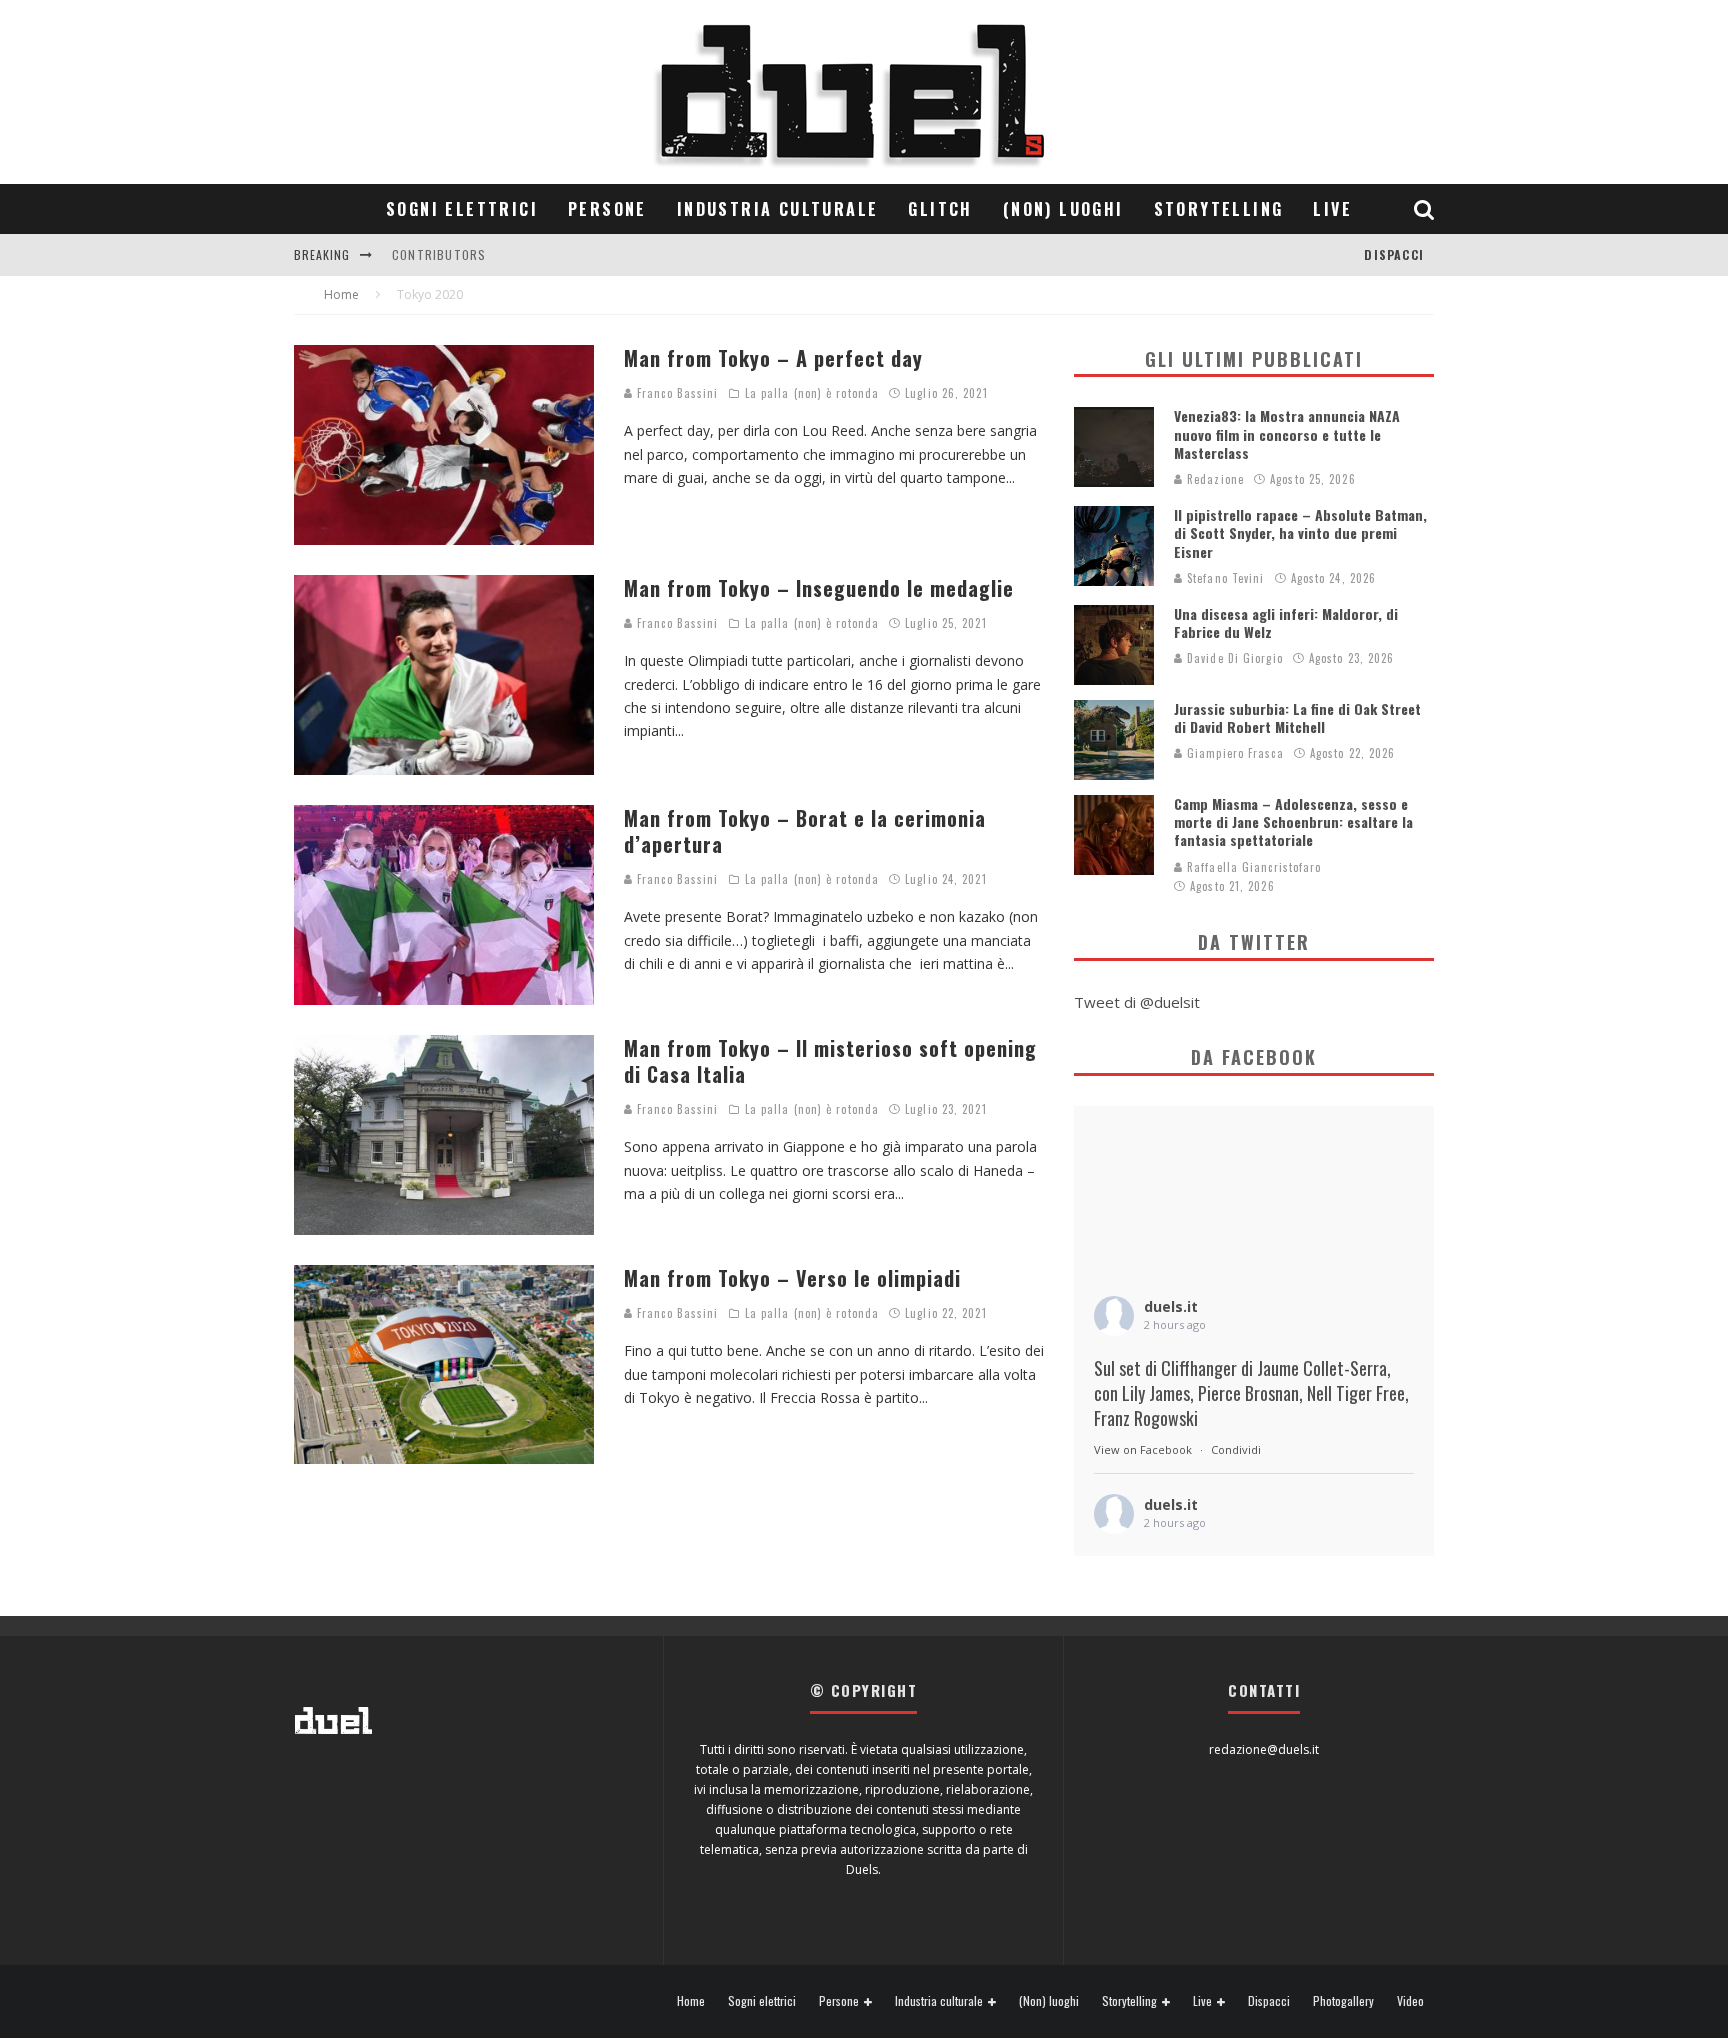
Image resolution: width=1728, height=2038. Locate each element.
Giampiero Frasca (1233, 753)
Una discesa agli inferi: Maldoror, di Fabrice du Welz (1286, 622)
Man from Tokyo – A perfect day (773, 358)
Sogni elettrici (462, 209)
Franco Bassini (676, 393)
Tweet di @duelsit (1137, 1002)
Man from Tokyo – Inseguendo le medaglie (819, 588)
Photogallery (1343, 2001)
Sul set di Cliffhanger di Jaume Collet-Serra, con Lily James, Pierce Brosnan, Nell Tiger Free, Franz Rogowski (1251, 1393)
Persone (607, 209)
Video (1410, 2001)
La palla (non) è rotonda (812, 393)
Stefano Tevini (1224, 578)
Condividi (1236, 1449)
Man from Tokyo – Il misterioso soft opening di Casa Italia (830, 1061)
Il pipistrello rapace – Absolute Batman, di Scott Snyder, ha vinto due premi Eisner (1300, 532)
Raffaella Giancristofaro (1252, 867)
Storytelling (1219, 209)
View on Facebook (1143, 1449)
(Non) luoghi (1063, 209)
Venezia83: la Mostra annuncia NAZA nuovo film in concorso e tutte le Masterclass (1287, 433)
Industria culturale (778, 209)
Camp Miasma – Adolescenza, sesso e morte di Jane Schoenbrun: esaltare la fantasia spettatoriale (1293, 821)
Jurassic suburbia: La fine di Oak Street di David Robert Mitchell (1297, 717)
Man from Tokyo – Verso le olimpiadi (792, 1278)
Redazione (1213, 479)
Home (691, 2001)
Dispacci (1394, 254)
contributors (439, 254)
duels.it (1171, 1306)
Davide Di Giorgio (1233, 658)
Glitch (940, 209)
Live (1332, 209)
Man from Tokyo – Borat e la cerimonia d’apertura (805, 831)
